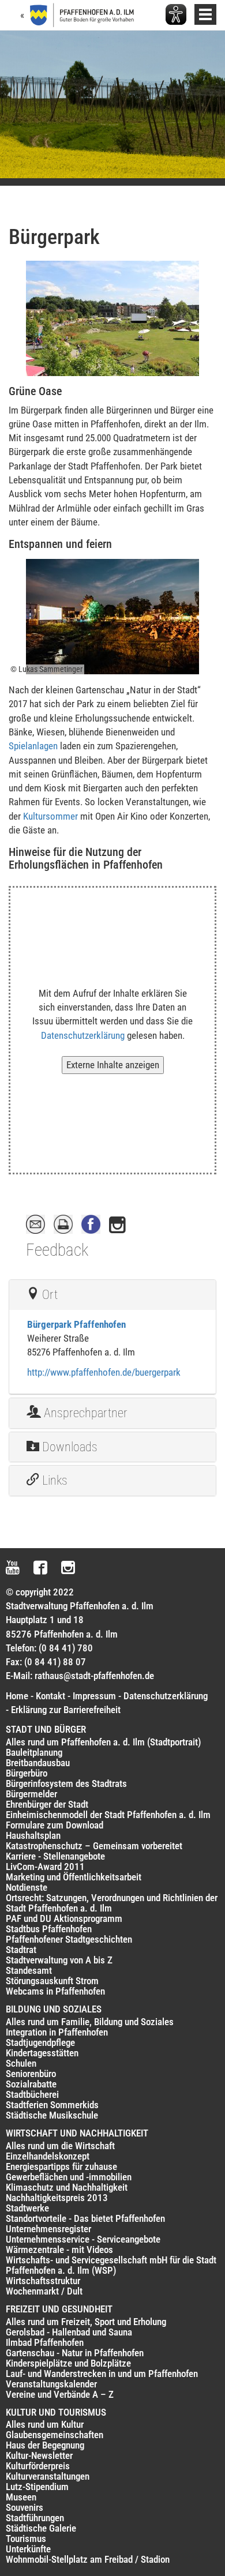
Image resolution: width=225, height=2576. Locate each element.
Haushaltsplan (33, 1835)
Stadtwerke (27, 2208)
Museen (21, 2497)
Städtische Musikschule (52, 2115)
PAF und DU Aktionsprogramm (64, 1918)
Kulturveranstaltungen (48, 2476)
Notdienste (27, 1887)
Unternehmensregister (48, 2229)
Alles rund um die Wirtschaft (60, 2146)
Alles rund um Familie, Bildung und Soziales (90, 2022)
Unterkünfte (28, 2549)
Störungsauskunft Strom (52, 1981)
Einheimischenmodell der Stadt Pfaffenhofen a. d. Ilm (108, 1815)
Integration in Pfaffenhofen (57, 2032)
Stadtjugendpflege (40, 2042)
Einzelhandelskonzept (48, 2156)
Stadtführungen (35, 2518)
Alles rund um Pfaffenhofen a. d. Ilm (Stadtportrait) (103, 1742)
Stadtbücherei (32, 2094)
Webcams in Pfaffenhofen (55, 1991)
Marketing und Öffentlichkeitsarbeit (74, 1877)
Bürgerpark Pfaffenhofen (76, 1324)
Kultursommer (50, 816)
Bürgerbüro (27, 1773)
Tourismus (26, 2539)
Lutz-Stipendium (37, 2487)
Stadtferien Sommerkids (52, 2105)
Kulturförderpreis (38, 2466)
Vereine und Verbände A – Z (60, 2394)
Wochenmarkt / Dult (44, 2291)
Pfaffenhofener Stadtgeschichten (69, 1939)
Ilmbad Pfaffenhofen (45, 2342)
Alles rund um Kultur (45, 2424)
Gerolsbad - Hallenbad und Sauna (69, 2332)
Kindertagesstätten (42, 2053)
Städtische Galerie (41, 2528)
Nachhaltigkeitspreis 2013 (57, 2198)
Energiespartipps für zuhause (61, 2166)
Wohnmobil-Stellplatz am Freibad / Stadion (88, 2559)
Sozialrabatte (31, 2084)
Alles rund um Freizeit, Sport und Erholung (86, 2322)
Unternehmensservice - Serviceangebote (83, 2239)
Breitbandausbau (38, 1763)
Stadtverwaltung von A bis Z (59, 1960)
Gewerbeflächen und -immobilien (69, 2177)
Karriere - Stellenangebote (55, 1856)
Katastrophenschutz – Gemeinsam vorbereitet (94, 1846)
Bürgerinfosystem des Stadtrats (66, 1783)
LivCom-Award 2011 (45, 1867)
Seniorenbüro (31, 2074)
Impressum (94, 1696)
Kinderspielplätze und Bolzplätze (68, 2363)
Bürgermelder (31, 1794)
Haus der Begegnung (45, 2445)
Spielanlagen (33, 746)
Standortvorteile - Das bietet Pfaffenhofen (85, 2218)
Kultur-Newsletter (39, 2455)
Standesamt (29, 1970)
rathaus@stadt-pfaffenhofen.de (94, 1676)
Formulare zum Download (55, 1825)
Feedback (57, 1250)
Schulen (21, 2063)
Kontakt (50, 1696)
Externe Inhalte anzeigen (113, 1065)
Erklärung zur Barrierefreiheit (66, 1710)
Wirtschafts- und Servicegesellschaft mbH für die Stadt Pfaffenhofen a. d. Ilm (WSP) (111, 2265)
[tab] (112, 1295)
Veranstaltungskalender (51, 2384)
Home (17, 1696)
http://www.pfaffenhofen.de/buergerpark (104, 1372)
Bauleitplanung (34, 1752)
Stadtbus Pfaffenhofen (49, 1929)
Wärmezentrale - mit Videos (59, 2250)
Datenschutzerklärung (83, 1035)
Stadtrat (21, 1950)
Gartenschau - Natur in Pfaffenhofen (75, 2353)
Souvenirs (25, 2507)
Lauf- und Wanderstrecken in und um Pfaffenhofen (102, 2374)
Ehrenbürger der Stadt (47, 1804)
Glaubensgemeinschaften (55, 2435)
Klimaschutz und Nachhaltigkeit (67, 2187)
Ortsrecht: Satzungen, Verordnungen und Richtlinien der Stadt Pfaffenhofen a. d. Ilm (112, 1903)
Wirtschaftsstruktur (43, 2281)
